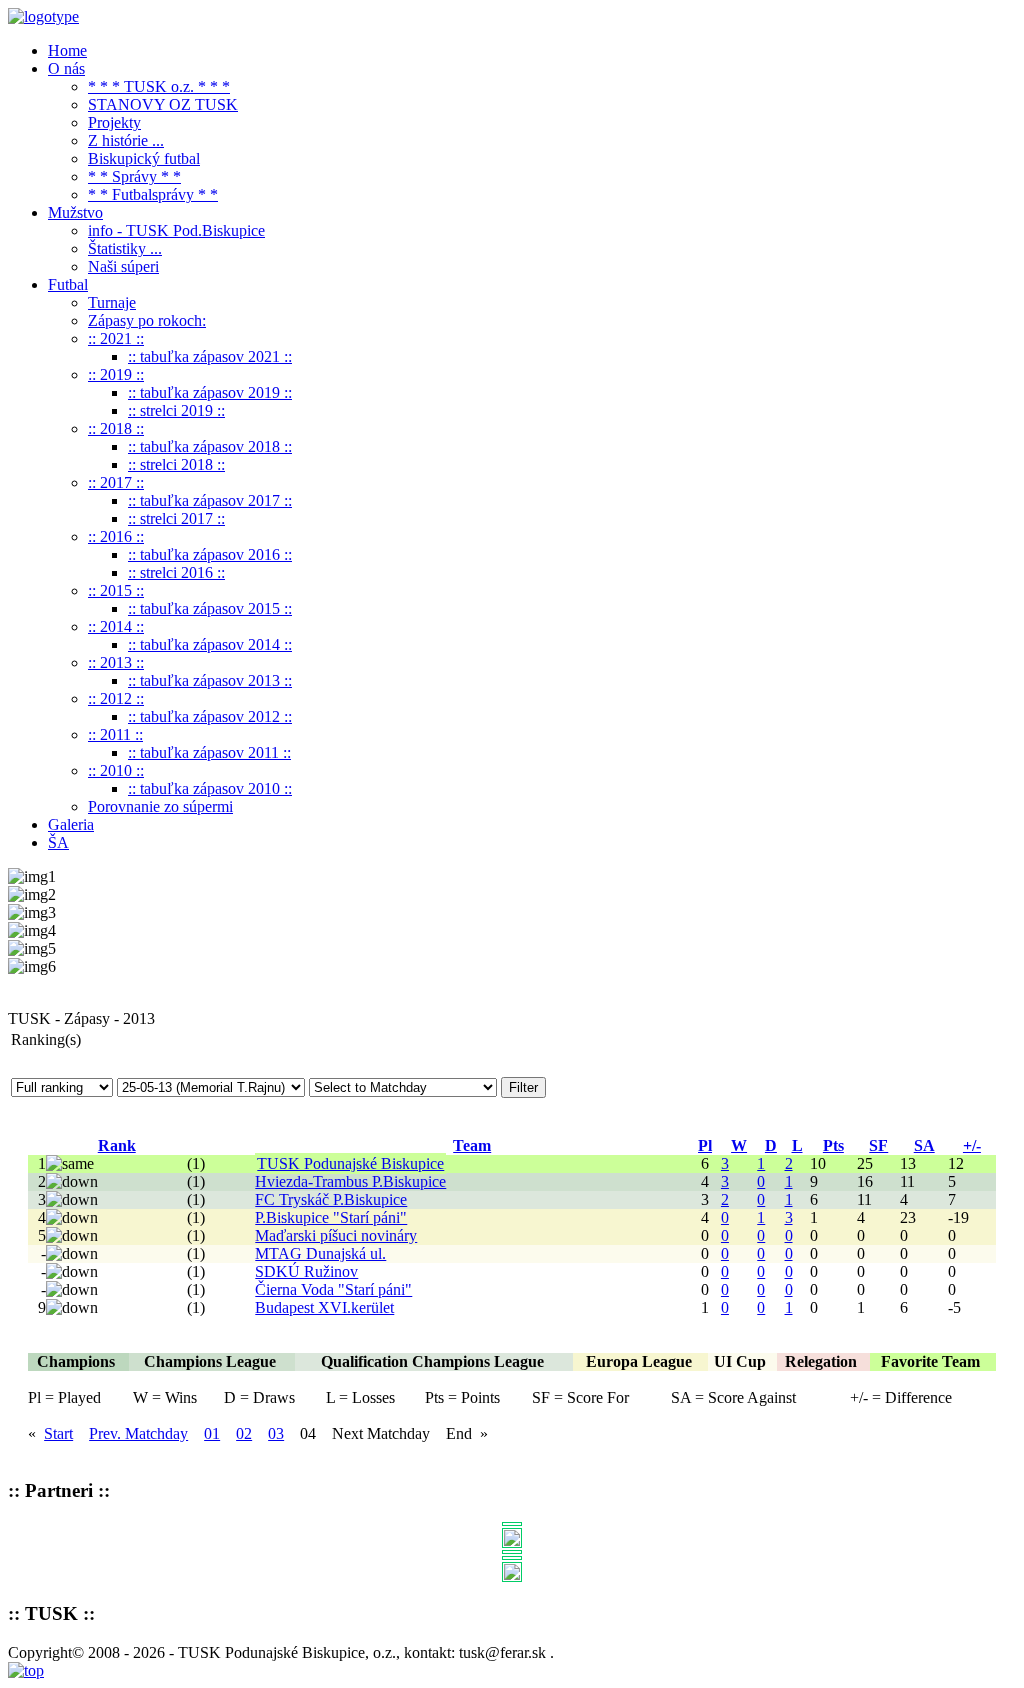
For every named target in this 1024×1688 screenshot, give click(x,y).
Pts (833, 1145)
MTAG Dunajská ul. (320, 1253)
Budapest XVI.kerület (324, 1307)
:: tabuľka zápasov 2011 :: (209, 752)
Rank (117, 1145)
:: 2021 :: (116, 338)
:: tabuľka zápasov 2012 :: (210, 716)
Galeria (71, 824)
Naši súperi (123, 266)
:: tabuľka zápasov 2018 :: (210, 446)
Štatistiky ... (125, 248)
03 (276, 1433)
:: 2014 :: (116, 626)
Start (58, 1433)
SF (878, 1145)
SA (924, 1145)
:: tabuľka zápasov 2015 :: (210, 608)
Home (67, 50)
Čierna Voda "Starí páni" (333, 1289)
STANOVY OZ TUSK (163, 104)
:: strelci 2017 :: (176, 518)
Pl (705, 1145)
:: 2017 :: (116, 482)
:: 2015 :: (116, 590)
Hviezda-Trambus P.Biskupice (350, 1181)
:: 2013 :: (116, 662)
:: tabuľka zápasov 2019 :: (210, 392)
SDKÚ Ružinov (306, 1271)
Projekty (114, 122)
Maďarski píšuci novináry (336, 1235)
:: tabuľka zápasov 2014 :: (210, 644)
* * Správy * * (134, 176)
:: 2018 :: (116, 428)
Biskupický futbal (144, 158)
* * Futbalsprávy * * (153, 194)
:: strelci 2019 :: (176, 410)
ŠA (58, 842)
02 (244, 1433)
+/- (972, 1145)
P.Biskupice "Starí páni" (331, 1217)
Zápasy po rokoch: (147, 320)
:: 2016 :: (116, 536)
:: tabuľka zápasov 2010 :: (210, 788)
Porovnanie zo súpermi (160, 806)
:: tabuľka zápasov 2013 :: (210, 680)
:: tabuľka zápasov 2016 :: (210, 554)
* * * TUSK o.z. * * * (159, 86)
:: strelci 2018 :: (176, 464)
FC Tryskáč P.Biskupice (331, 1199)
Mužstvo (75, 212)
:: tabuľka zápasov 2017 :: (210, 500)
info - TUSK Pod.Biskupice (176, 230)
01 (212, 1433)
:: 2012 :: (116, 698)
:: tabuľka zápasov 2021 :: (210, 356)
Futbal (68, 284)
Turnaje (112, 302)
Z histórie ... (126, 140)
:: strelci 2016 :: (176, 572)
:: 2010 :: (116, 770)
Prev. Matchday (138, 1433)
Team (472, 1145)
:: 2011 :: (115, 734)
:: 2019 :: (116, 374)
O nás (66, 68)
